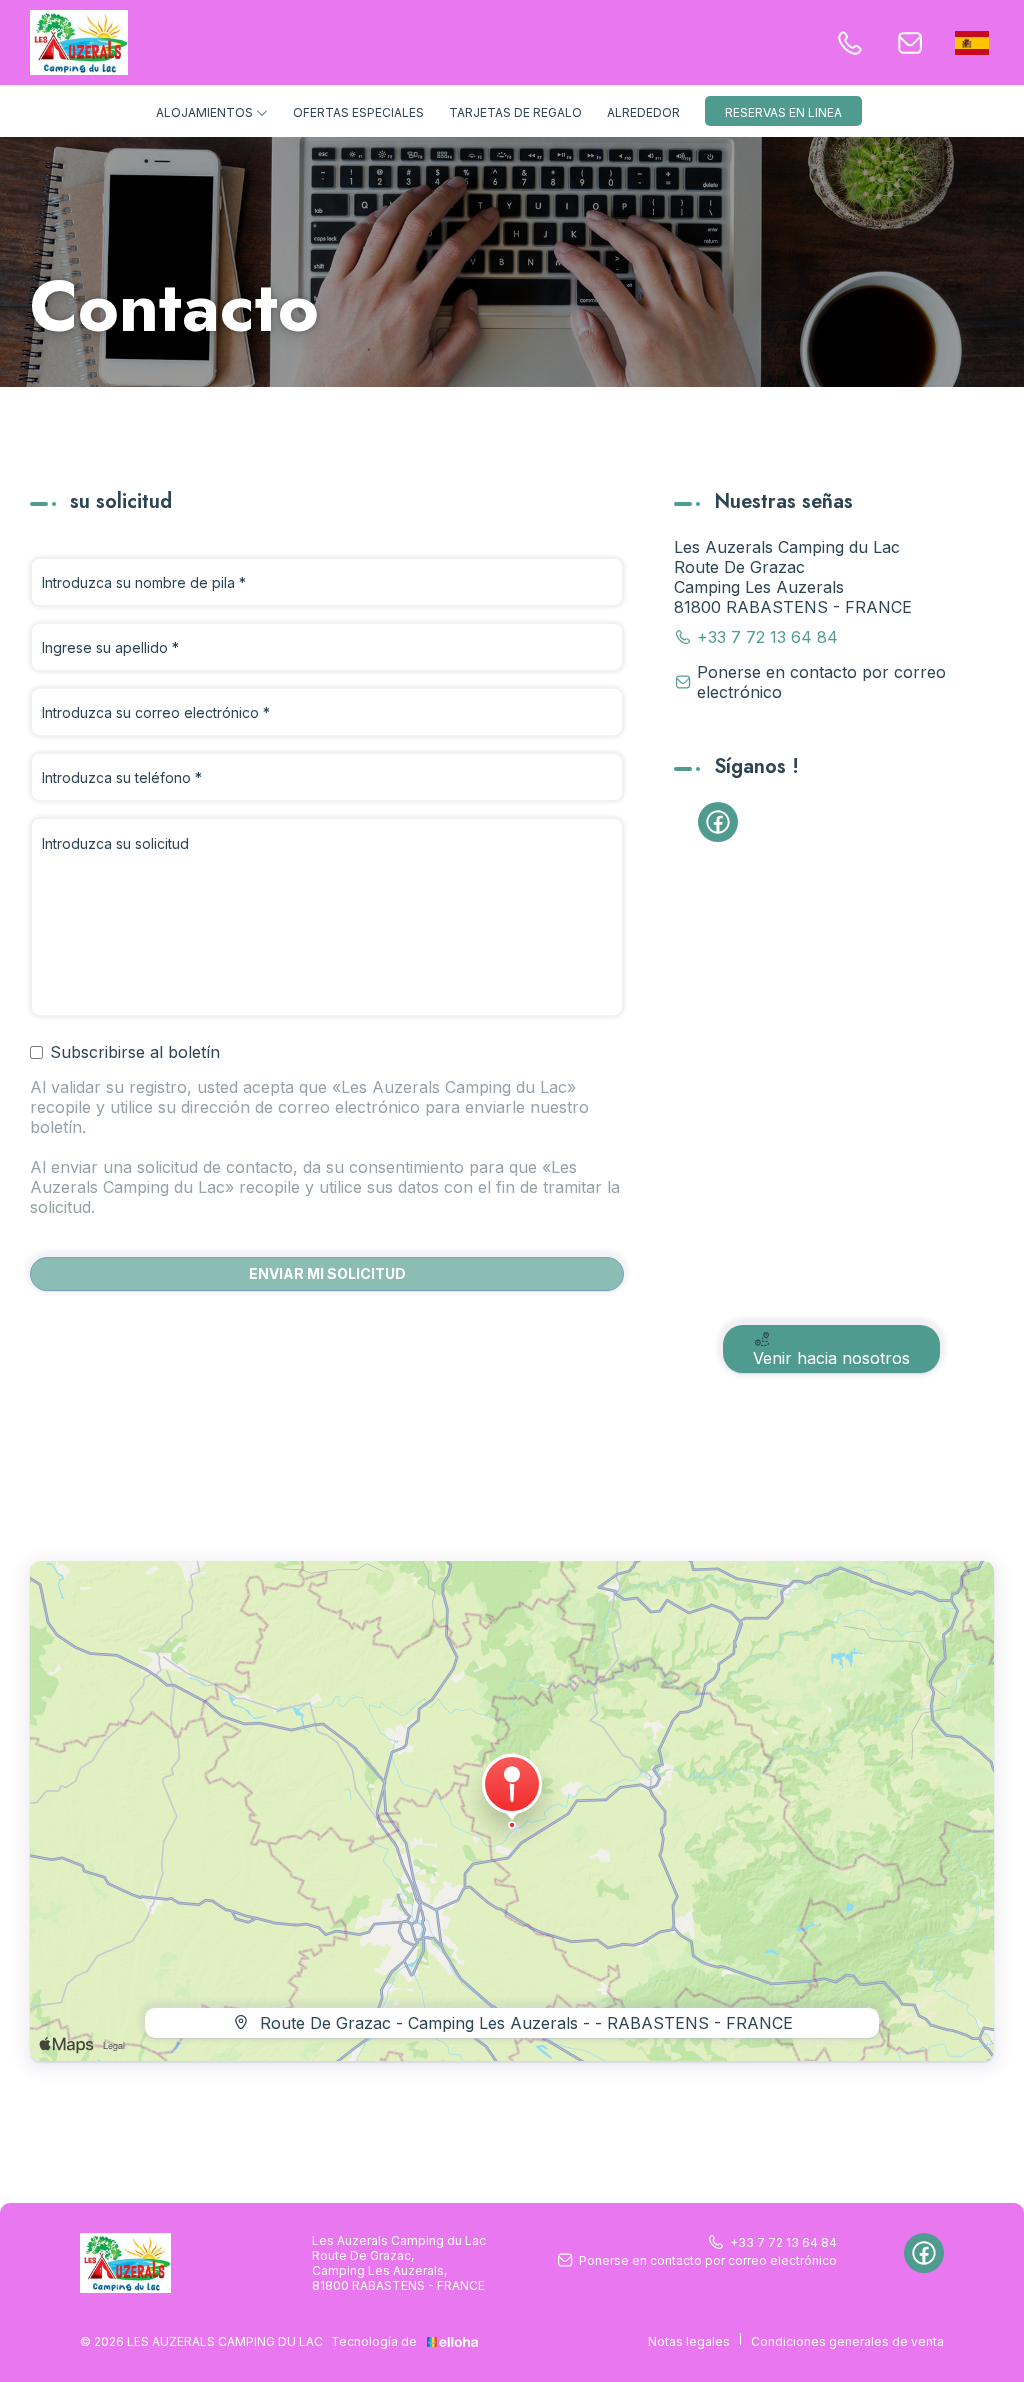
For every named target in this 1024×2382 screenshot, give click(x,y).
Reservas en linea (783, 112)
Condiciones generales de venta (847, 2341)
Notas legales (689, 2341)
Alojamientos (206, 112)
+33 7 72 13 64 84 (783, 2242)
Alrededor (643, 112)
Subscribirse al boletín (135, 1052)
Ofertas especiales (358, 112)
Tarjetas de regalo (515, 112)
